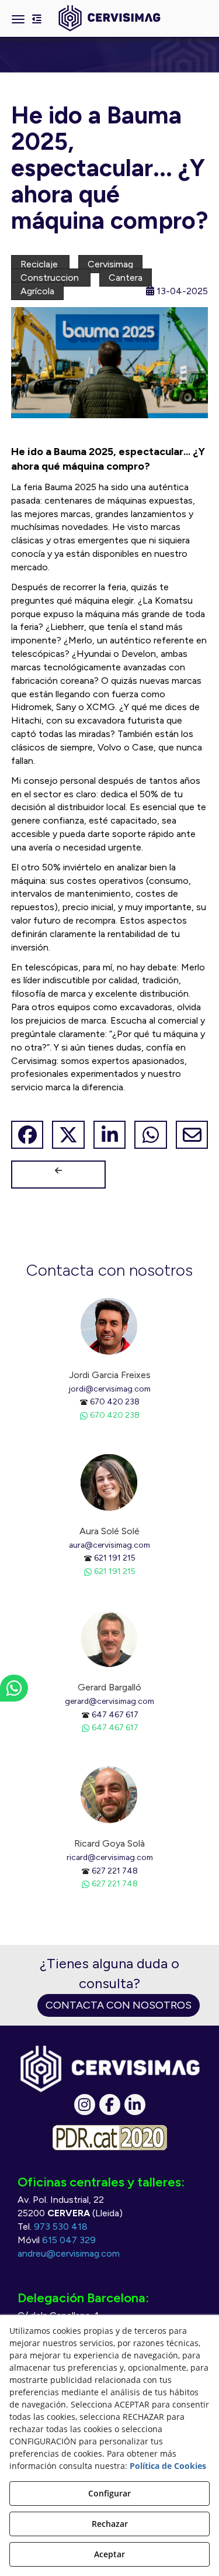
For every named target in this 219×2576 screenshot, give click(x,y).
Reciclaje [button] (40, 264)
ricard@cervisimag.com (110, 1857)
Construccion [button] (51, 278)
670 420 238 (115, 1401)
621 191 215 (115, 1558)
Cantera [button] (126, 278)
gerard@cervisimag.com (109, 1701)
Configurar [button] (109, 2493)
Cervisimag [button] (110, 264)
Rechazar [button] (110, 2524)
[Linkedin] (135, 2105)
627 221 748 (115, 1871)
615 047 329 (69, 2240)
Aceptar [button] (109, 2554)
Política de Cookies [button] (168, 2466)
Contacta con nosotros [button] (119, 2005)
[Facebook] (110, 2105)
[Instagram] (85, 2105)
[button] (109, 18)
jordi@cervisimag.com (109, 1389)
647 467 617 (115, 1714)
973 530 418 (61, 2227)
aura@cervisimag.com (109, 1545)
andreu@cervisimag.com (69, 2253)
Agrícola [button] (37, 291)
